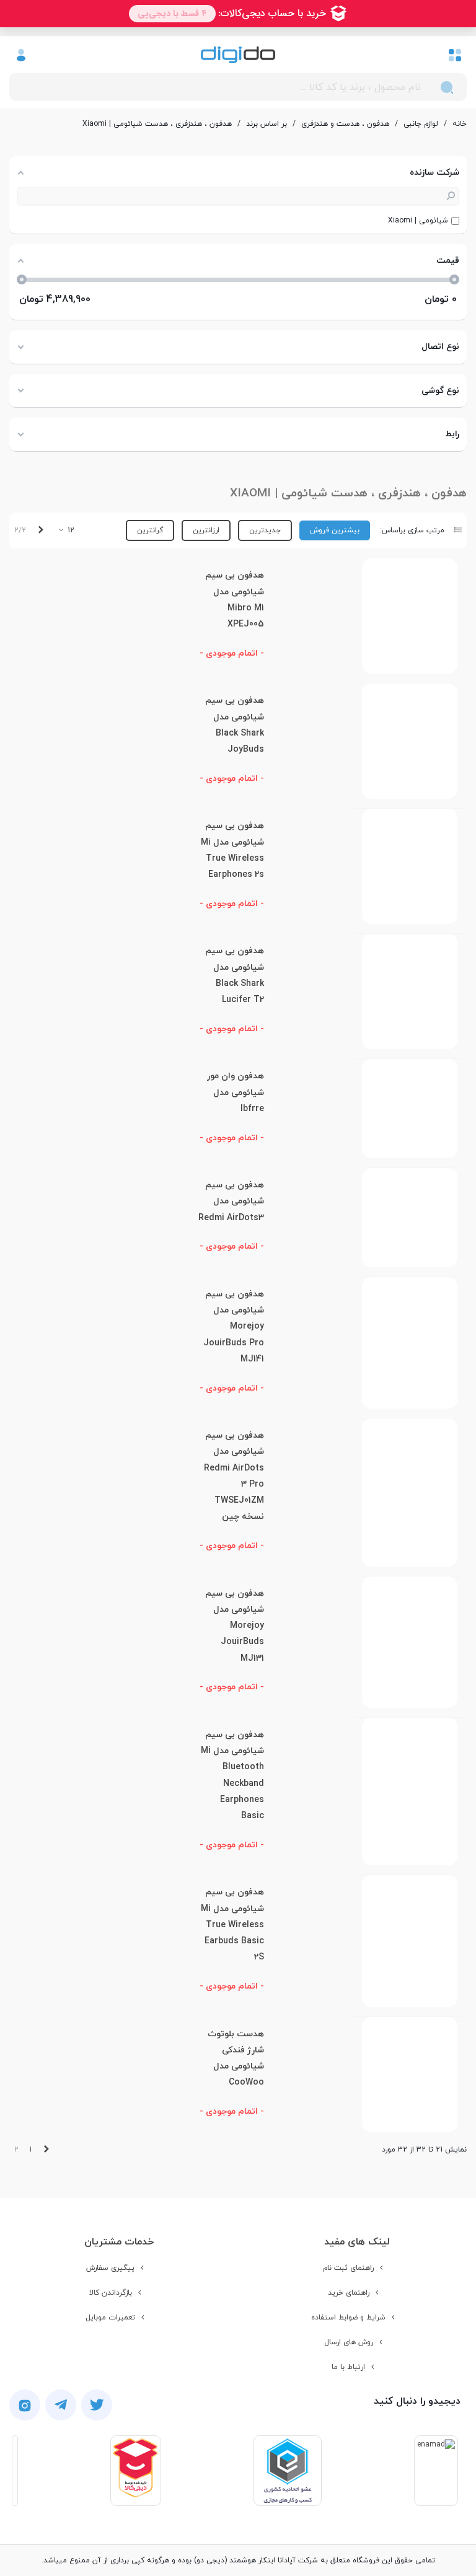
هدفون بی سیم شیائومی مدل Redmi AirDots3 (231, 1202)
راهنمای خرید (349, 2293)
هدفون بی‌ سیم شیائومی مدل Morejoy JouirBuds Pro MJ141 (234, 1327)
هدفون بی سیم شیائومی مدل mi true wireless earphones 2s (232, 850)
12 (70, 530)
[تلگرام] (61, 2405)
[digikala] (136, 2471)
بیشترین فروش (335, 530)
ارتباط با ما (348, 2367)
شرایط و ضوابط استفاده (348, 2318)
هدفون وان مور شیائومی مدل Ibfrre (236, 1092)
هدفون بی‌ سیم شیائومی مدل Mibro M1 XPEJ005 (235, 600)
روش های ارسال (349, 2342)
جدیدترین (265, 530)
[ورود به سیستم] (21, 55)
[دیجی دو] (238, 55)
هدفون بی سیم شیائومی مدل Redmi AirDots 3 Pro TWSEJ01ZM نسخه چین (234, 1476)
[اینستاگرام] (25, 2405)
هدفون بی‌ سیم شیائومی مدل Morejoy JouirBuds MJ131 (235, 1626)
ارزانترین (206, 530)
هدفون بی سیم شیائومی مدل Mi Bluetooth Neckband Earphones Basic (232, 1775)
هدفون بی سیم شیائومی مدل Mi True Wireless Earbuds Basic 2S (232, 1925)
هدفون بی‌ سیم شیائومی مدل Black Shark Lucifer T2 (235, 975)
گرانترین (150, 530)
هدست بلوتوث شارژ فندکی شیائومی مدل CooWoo (236, 2059)
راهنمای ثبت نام (348, 2268)
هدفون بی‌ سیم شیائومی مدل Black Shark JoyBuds (235, 725)
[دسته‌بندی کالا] (455, 55)
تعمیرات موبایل (110, 2318)
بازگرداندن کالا (111, 2293)
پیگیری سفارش (110, 2268)
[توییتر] (97, 2405)
